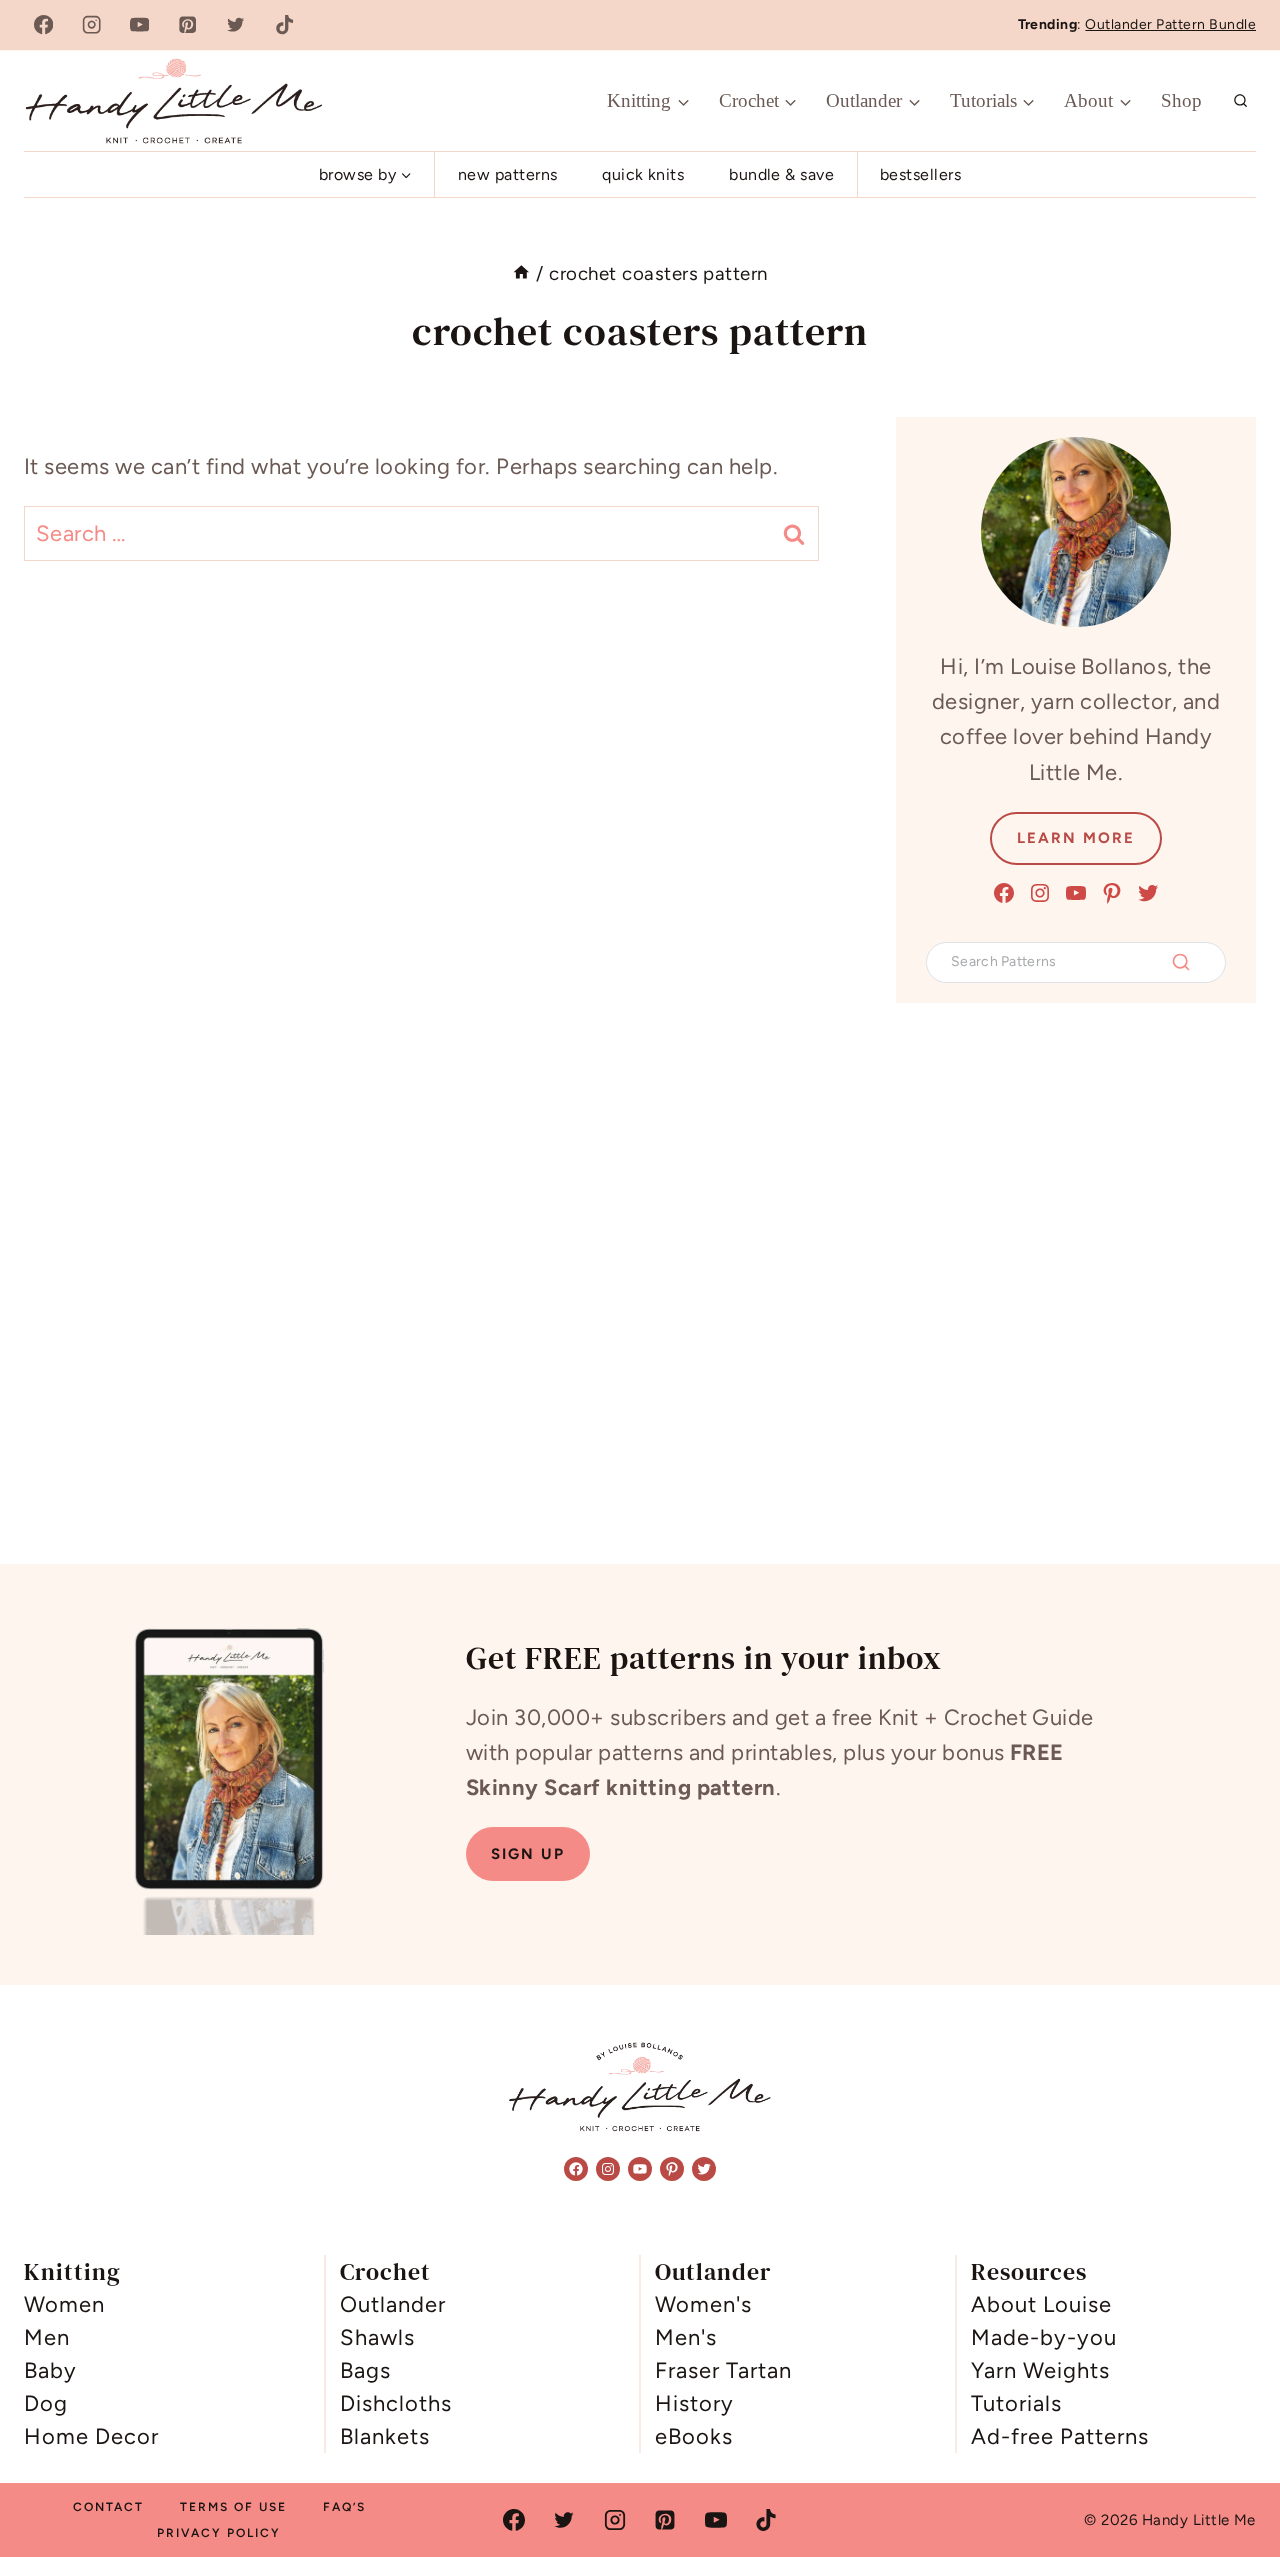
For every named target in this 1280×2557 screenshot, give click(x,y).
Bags (365, 2370)
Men (47, 2337)
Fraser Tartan (723, 2370)
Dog (46, 2403)
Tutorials (1016, 2403)
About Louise (1041, 2304)
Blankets (385, 2436)
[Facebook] (43, 25)
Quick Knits (643, 174)
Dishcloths (396, 2403)
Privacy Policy (219, 2533)
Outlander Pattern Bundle (1170, 24)
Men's (686, 2337)
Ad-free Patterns (1060, 2436)
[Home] (521, 273)
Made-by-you (1044, 2337)
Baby (50, 2370)
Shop (1181, 100)
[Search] (1181, 962)
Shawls (377, 2337)
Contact (108, 2507)
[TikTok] (284, 25)
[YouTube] (139, 25)
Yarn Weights (1040, 2370)
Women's (703, 2304)
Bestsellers (920, 174)
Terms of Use (233, 2507)
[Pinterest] (188, 25)
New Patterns (508, 174)
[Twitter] (236, 25)
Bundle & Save (781, 174)
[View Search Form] (1241, 101)
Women (64, 2304)
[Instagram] (91, 25)
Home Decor (91, 2436)
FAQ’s (344, 2507)
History (694, 2403)
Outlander (393, 2304)
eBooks (694, 2436)
